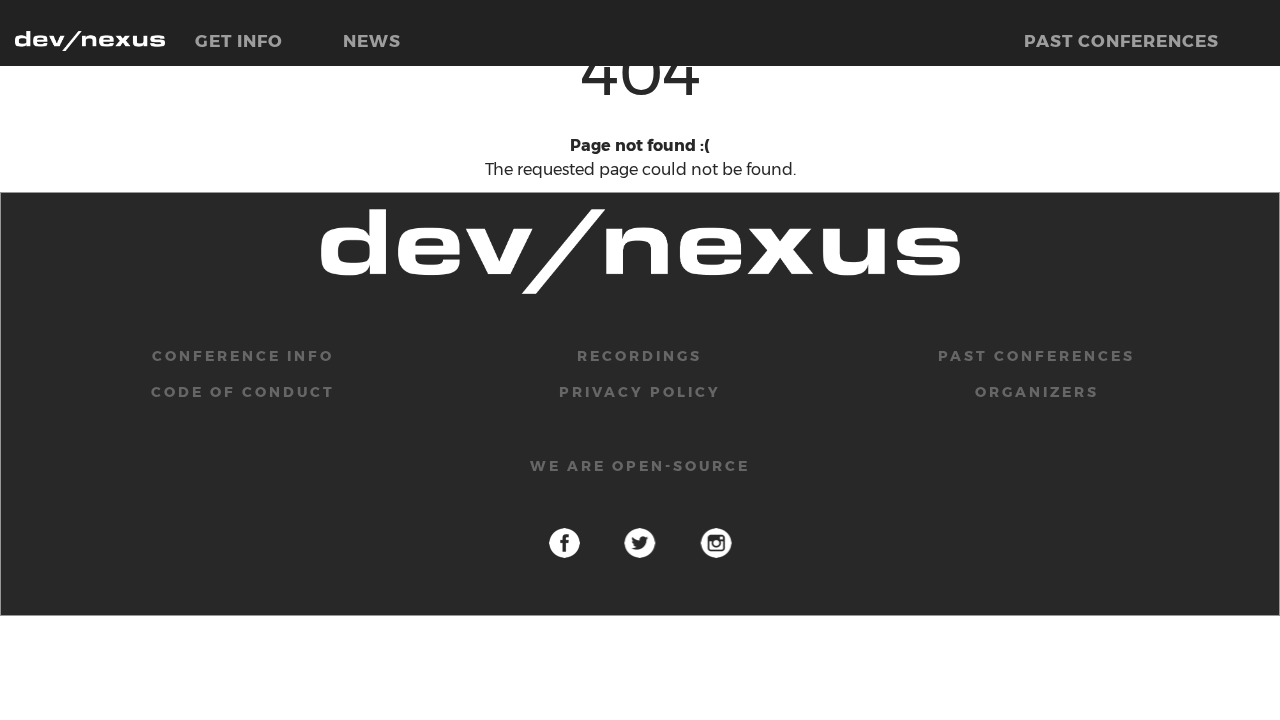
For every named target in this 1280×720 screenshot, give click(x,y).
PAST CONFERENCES (1121, 41)
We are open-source (640, 466)
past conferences (1036, 356)
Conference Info (243, 356)
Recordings (639, 356)
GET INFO (239, 41)
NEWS (372, 41)
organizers (1037, 392)
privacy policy (640, 392)
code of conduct (243, 392)
